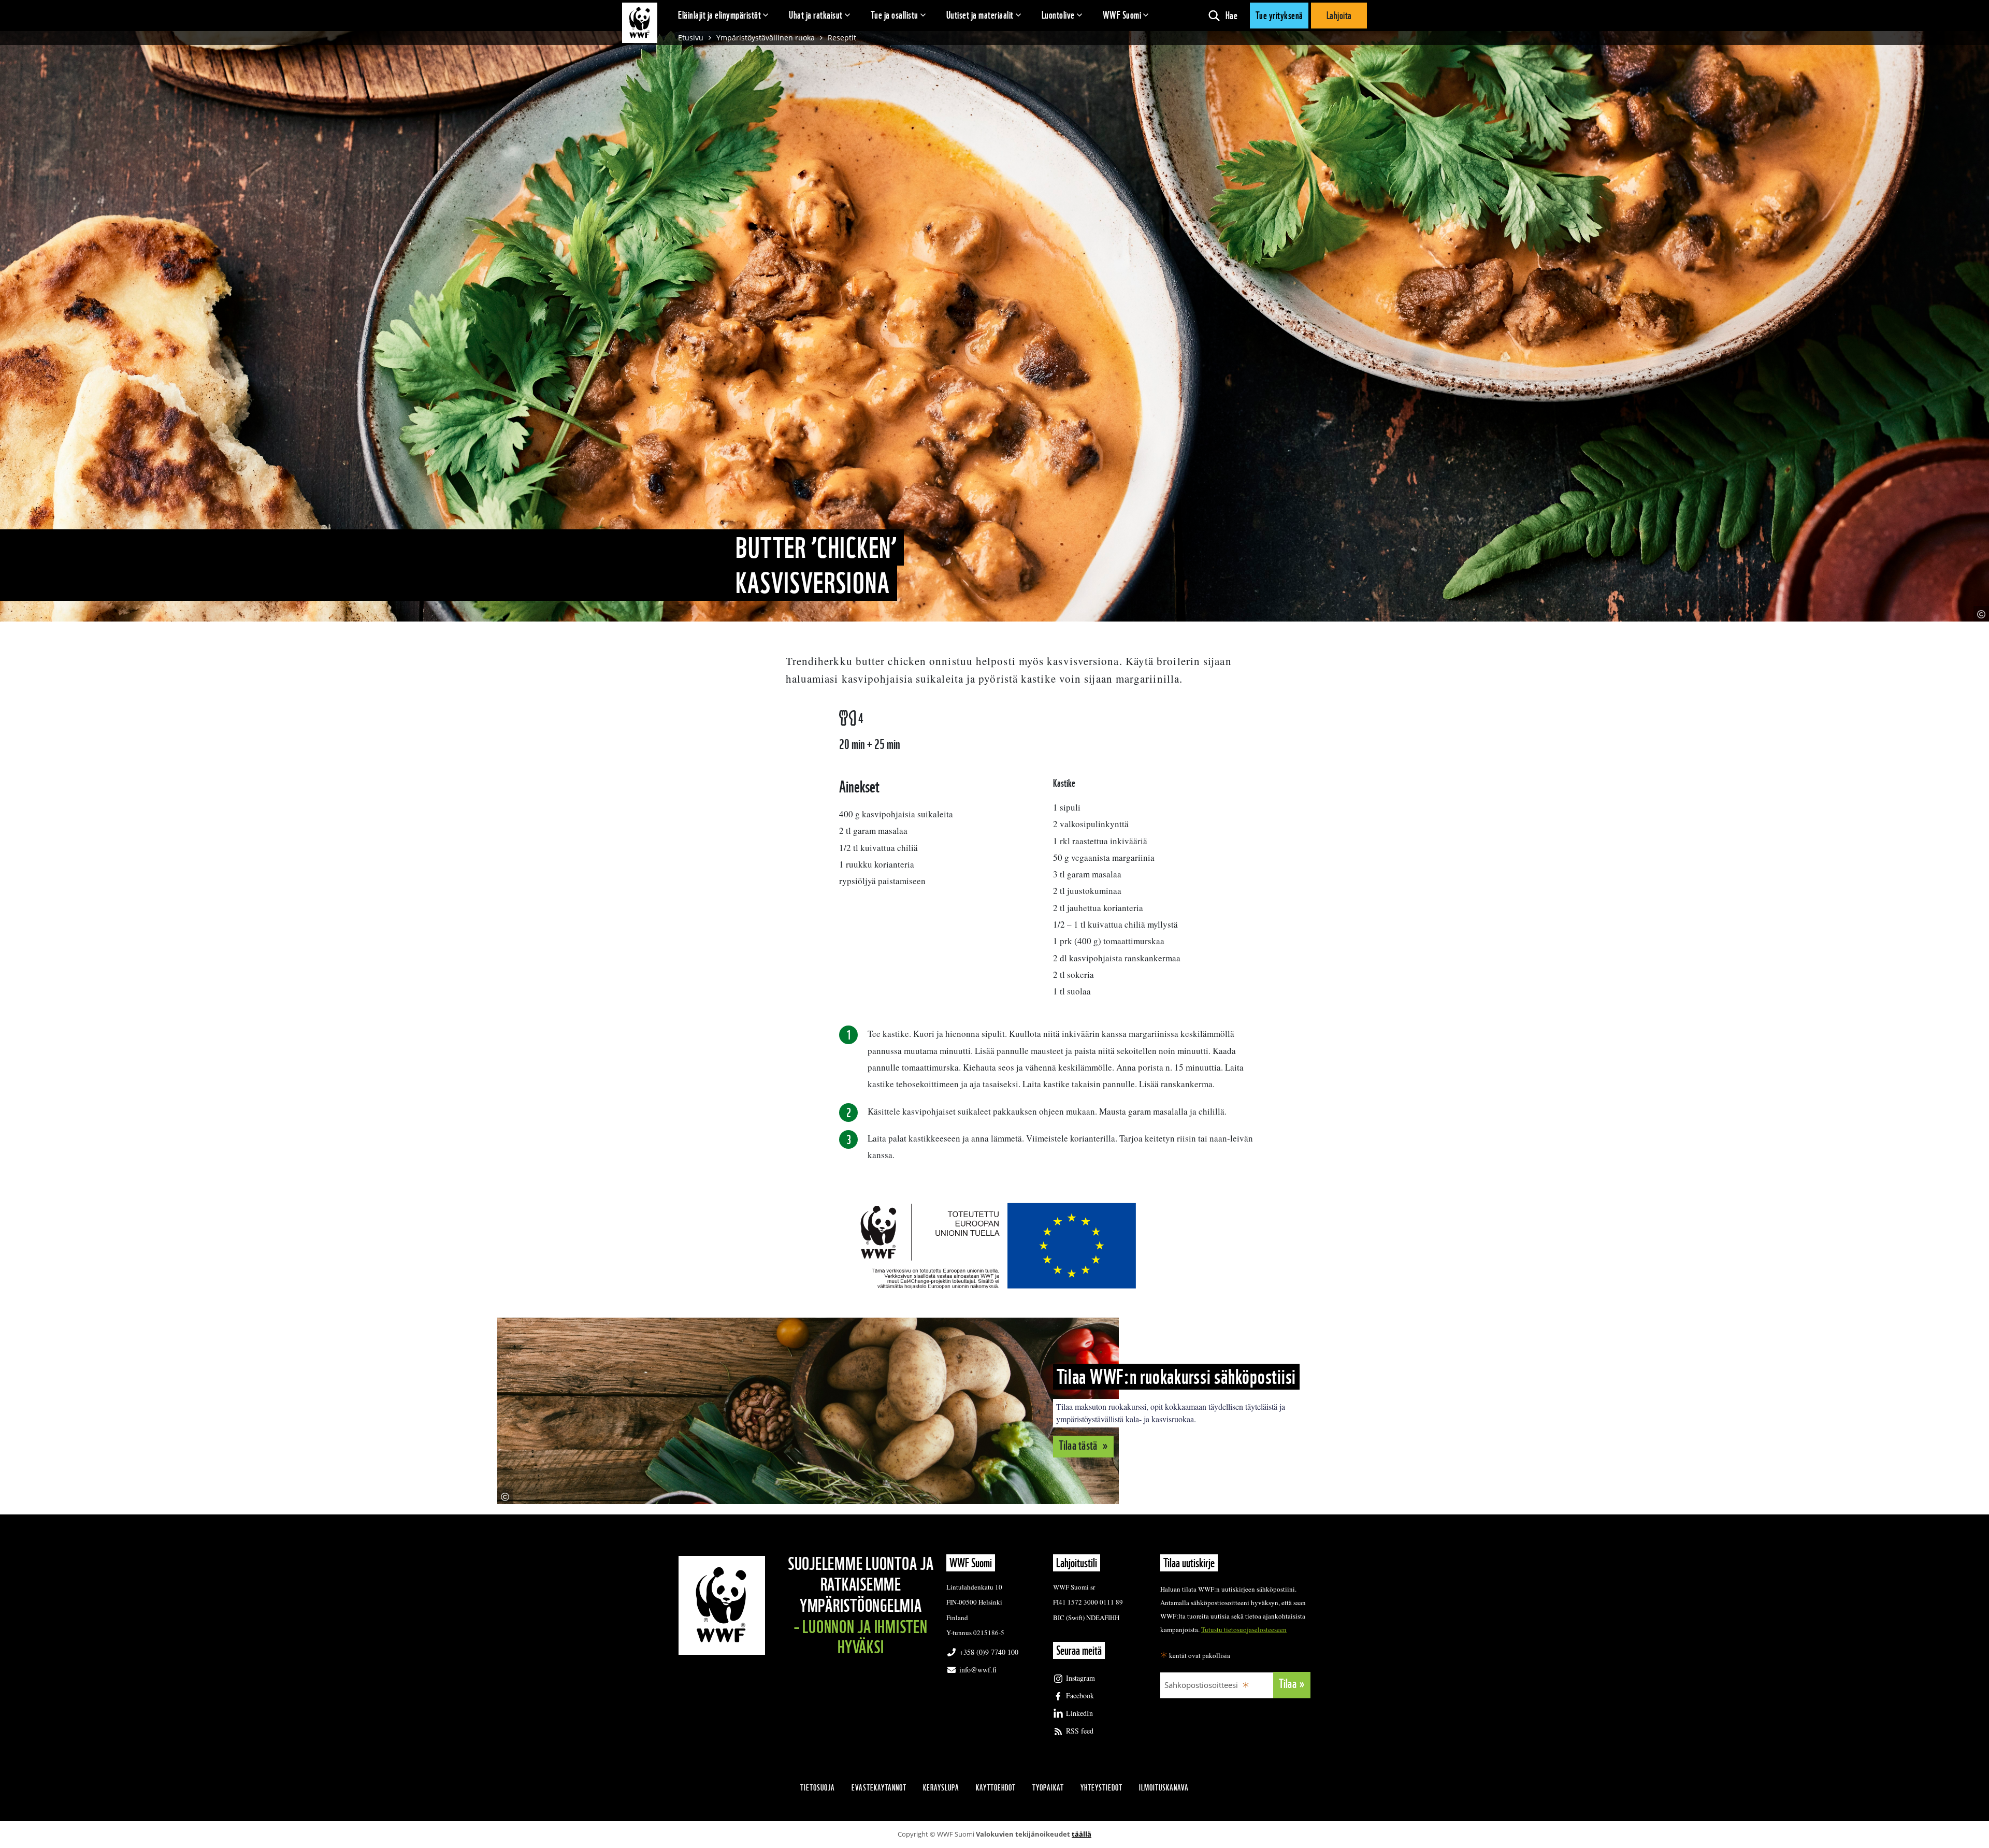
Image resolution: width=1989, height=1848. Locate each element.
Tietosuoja (818, 1788)
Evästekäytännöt (879, 1788)
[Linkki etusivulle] (640, 23)
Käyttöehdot (996, 1788)
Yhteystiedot (1101, 1788)
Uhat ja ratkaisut (816, 15)
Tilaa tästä (1079, 1445)
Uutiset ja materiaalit (980, 15)
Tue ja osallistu (895, 15)
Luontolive (1058, 15)
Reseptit (842, 38)
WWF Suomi (1122, 15)
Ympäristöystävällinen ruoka (766, 38)
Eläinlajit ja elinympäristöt (719, 15)
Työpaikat (1048, 1788)
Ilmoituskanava (1164, 1788)
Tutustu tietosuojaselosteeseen (1244, 1629)
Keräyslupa (941, 1788)
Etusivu (691, 38)
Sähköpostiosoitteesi (1201, 1685)
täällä (1082, 1834)
